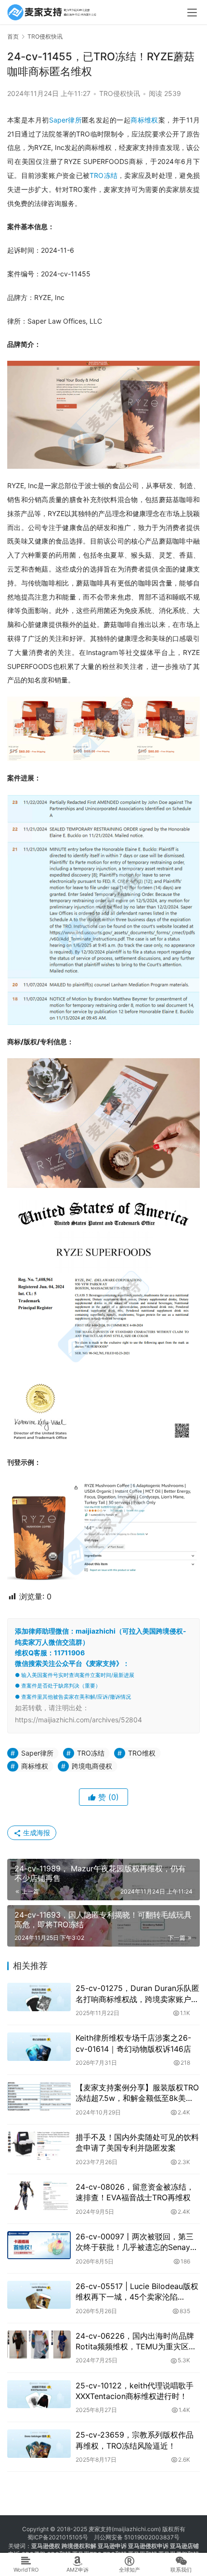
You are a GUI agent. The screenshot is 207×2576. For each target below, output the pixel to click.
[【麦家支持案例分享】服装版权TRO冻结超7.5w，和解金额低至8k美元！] (39, 2096)
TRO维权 (142, 1753)
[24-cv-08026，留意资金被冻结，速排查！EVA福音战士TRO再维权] (39, 2196)
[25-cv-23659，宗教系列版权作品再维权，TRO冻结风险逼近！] (39, 2444)
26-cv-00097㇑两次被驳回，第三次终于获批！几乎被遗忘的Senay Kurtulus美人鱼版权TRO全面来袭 (135, 2242)
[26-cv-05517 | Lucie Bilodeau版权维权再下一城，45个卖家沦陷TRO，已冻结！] (39, 2295)
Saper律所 (65, 120)
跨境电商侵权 (92, 1766)
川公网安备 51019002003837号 (137, 2537)
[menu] (192, 13)
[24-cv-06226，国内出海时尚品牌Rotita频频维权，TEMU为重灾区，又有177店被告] (39, 2345)
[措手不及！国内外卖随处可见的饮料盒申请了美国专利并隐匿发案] (39, 2146)
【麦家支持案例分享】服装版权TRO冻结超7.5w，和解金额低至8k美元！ (137, 2093)
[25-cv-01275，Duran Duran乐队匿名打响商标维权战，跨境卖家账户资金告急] (39, 1997)
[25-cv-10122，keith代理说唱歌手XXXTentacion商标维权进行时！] (39, 2394)
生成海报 (36, 1833)
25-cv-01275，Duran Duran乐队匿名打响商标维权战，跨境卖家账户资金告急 (137, 1994)
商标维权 (144, 120)
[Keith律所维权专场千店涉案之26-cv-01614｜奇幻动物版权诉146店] (39, 2047)
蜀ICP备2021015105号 (58, 2537)
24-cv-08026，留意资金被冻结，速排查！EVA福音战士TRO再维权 (135, 2192)
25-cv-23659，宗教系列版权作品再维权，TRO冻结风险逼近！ (135, 2440)
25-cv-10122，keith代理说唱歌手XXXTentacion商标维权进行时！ (135, 2391)
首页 (13, 36)
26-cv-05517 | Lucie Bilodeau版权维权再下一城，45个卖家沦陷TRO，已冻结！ (137, 2292)
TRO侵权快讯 (120, 93)
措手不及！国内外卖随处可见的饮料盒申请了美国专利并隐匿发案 (137, 2142)
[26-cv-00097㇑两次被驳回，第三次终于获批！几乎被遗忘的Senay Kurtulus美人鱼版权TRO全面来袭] (39, 2245)
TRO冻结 (103, 175)
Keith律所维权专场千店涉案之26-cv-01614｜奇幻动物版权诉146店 (133, 2043)
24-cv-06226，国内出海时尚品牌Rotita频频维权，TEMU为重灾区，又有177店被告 (136, 2342)
